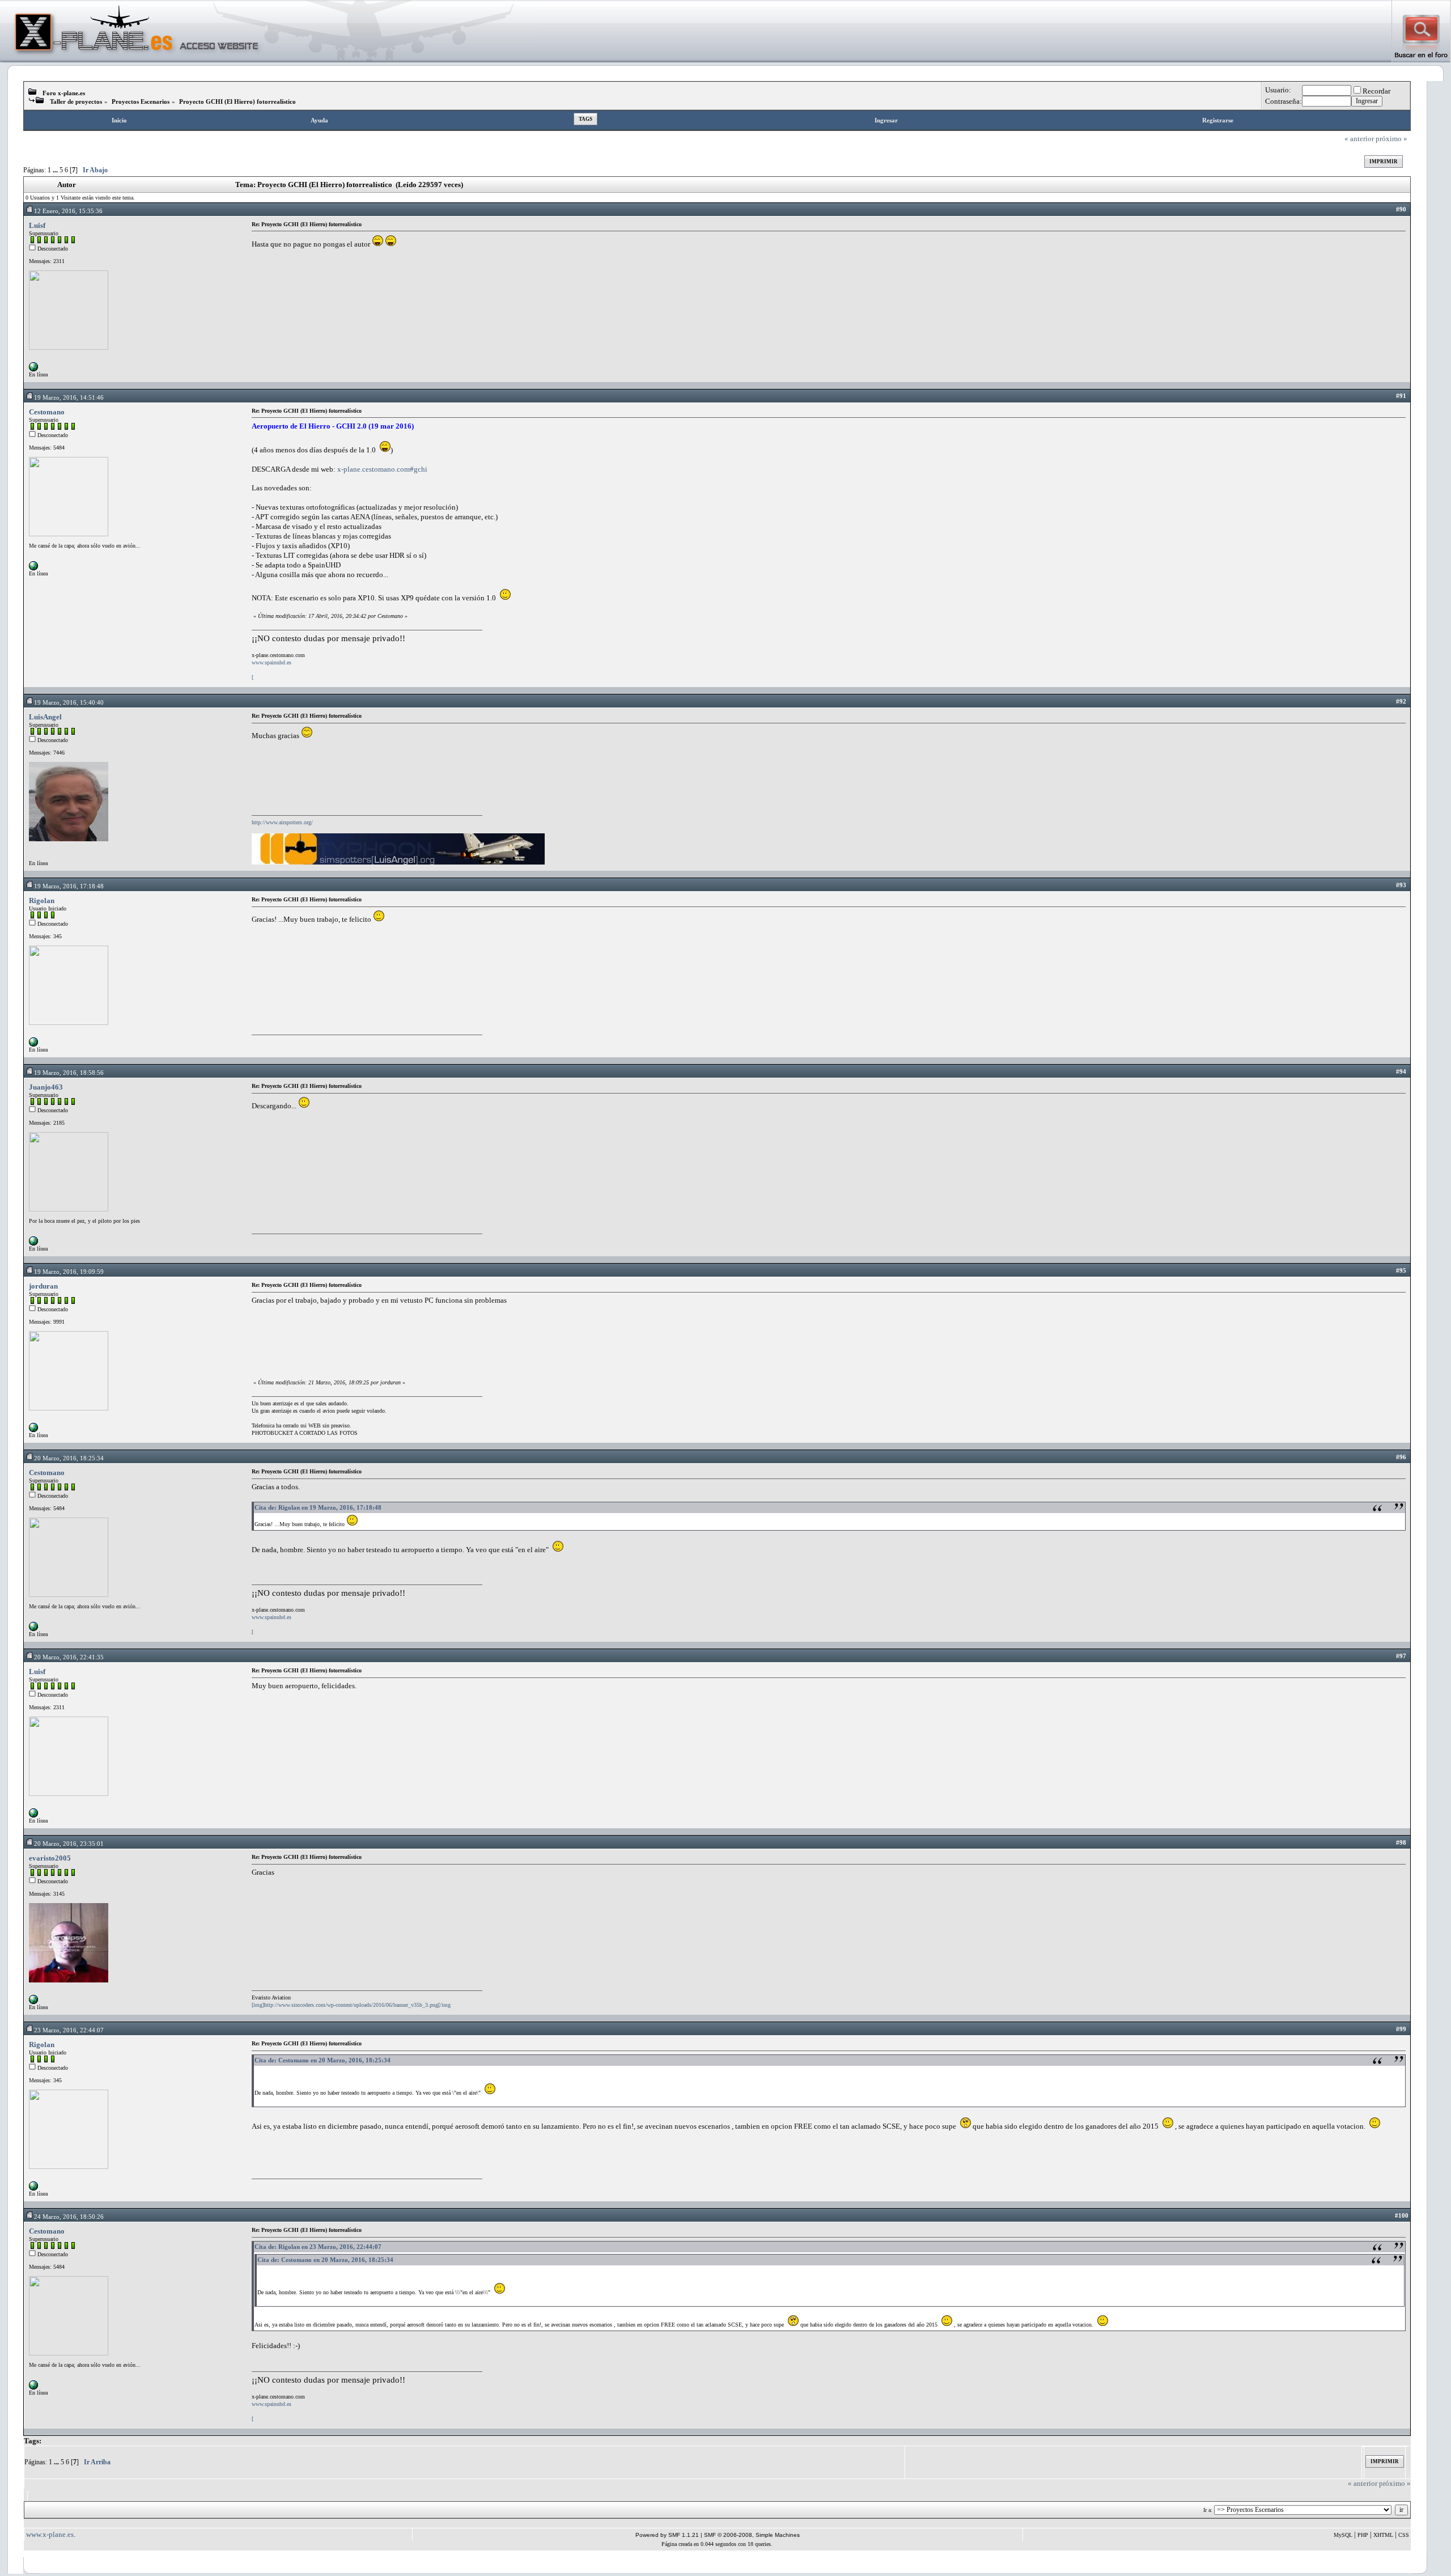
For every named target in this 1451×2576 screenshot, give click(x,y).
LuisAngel (45, 717)
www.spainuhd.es (271, 662)
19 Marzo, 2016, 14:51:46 (69, 397)
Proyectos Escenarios (141, 101)
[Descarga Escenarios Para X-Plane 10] (33, 1045)
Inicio (119, 120)
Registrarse (1218, 120)
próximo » (1391, 139)
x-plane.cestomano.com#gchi (382, 469)
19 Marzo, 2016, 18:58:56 (69, 1073)
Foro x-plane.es (64, 93)
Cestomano (47, 412)
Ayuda (319, 120)
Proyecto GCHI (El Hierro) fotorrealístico (237, 101)
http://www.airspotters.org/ (282, 822)
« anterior (1359, 139)
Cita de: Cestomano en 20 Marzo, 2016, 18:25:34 (323, 2060)
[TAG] (33, 1243)
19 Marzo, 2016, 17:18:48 (69, 886)
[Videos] (33, 369)
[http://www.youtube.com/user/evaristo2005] (33, 2002)
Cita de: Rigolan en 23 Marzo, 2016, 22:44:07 (318, 2247)
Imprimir (1384, 162)
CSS (1404, 2535)
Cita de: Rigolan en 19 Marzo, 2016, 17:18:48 (318, 1507)
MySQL (1343, 2535)
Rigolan (42, 901)
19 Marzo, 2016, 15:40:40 (69, 702)
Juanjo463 (46, 1087)
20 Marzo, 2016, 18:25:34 (69, 1458)
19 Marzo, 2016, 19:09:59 (69, 1272)
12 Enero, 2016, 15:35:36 (68, 211)
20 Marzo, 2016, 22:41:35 (69, 1657)
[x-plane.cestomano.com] (33, 568)
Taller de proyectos (76, 101)
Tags (586, 119)
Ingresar (886, 120)
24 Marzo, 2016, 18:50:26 (69, 2217)
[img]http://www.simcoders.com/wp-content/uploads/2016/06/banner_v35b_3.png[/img (351, 2005)
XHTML (1383, 2535)
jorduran (43, 1286)
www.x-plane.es (50, 2534)
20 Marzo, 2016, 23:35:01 (69, 1844)
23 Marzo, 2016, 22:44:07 (69, 2030)
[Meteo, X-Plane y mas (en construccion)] (33, 1430)
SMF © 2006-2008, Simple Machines (752, 2535)
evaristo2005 (50, 1858)
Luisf (37, 225)
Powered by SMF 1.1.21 (667, 2535)
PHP (1363, 2535)
